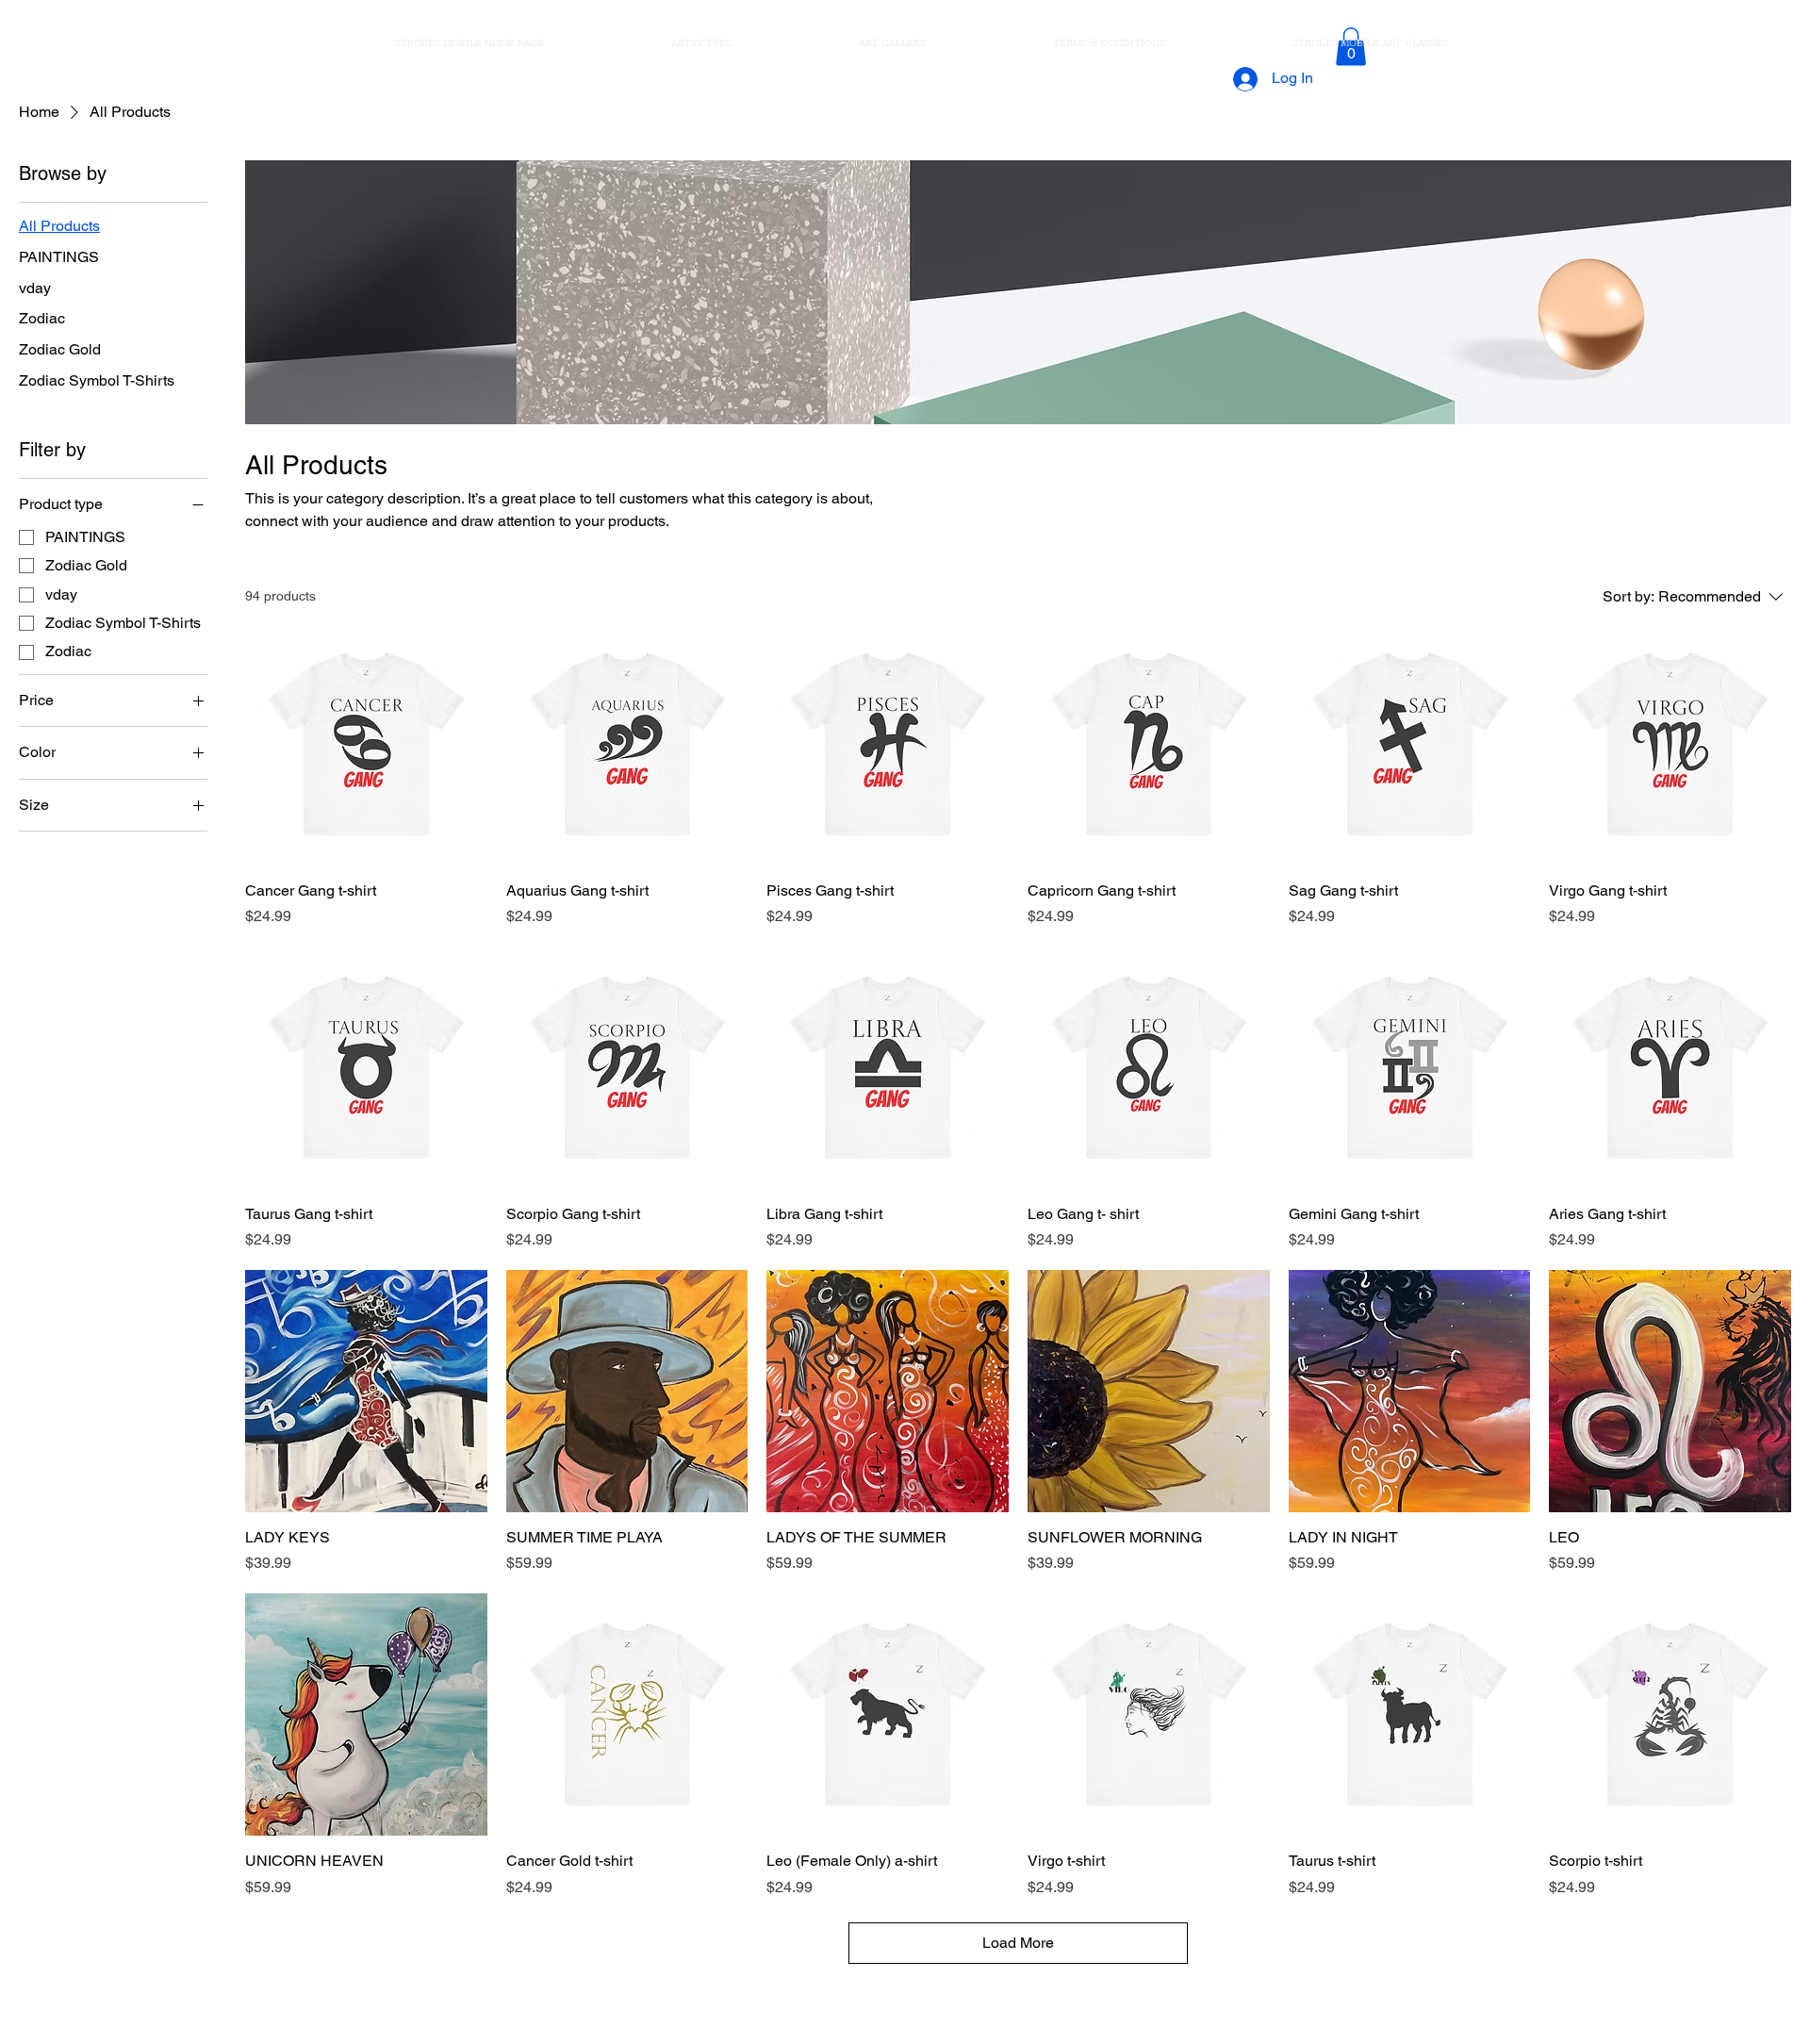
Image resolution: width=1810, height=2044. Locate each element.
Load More (1018, 1943)
